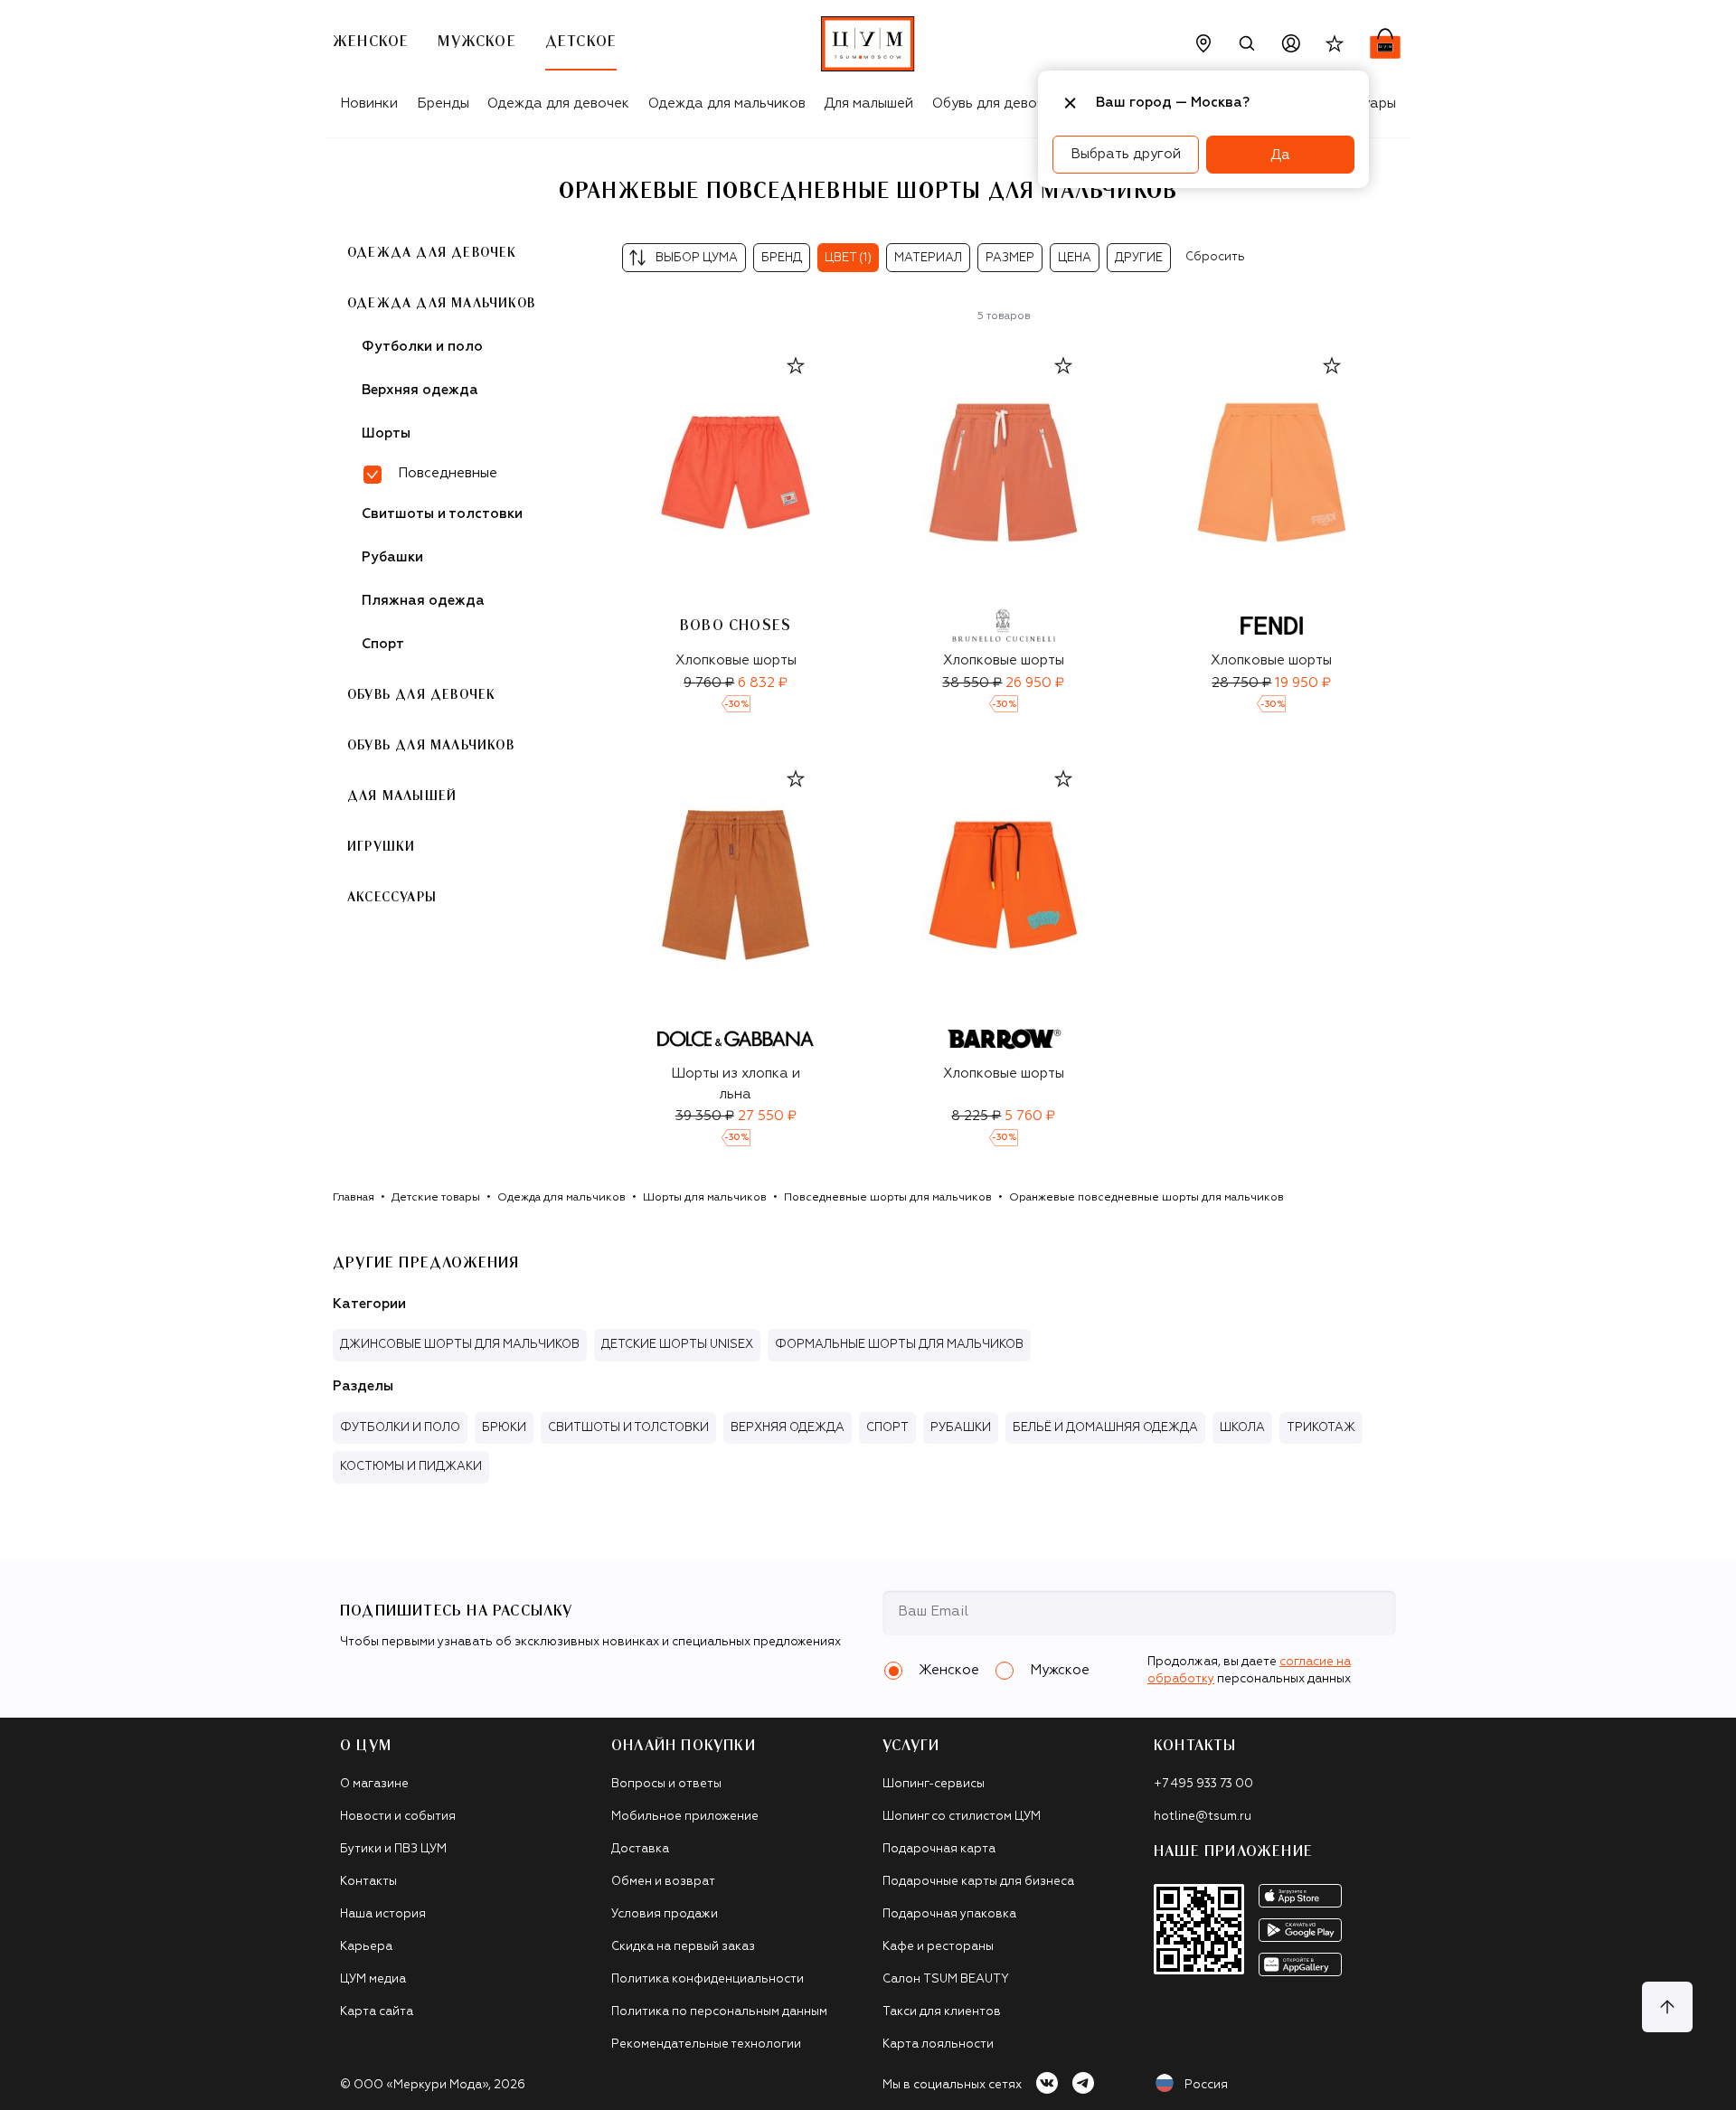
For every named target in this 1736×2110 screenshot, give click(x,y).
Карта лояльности (938, 2044)
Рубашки (392, 557)
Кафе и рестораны (938, 1947)
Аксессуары (392, 898)
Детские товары (436, 1198)
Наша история (383, 1914)
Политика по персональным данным (719, 2012)
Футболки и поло (422, 347)
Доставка (640, 1849)
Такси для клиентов (942, 2012)
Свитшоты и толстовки (442, 514)
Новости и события (398, 1817)
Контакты (368, 1882)
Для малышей (868, 104)
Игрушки (381, 847)
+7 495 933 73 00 (1203, 1784)
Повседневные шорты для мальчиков (888, 1198)
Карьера (366, 1947)
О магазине (374, 1784)
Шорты (386, 433)
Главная (354, 1198)
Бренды (443, 104)
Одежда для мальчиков (727, 104)
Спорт (383, 644)
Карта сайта (377, 2012)
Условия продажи (665, 1914)
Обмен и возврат (663, 1882)
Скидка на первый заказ (683, 1947)
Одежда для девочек (558, 104)
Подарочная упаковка (949, 1914)
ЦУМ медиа (373, 1979)
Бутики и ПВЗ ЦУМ (393, 1849)
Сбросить (1215, 257)
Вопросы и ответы (666, 1784)
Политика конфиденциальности (708, 1979)
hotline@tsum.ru (1203, 1817)
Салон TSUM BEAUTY (946, 1979)
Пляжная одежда (423, 601)
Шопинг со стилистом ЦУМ (962, 1817)
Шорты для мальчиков (705, 1198)
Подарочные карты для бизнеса (978, 1882)
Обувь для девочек (996, 104)
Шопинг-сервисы (934, 1784)
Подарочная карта (939, 1849)
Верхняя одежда (420, 390)
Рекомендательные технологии (706, 2044)
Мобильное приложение (685, 1817)
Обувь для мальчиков (431, 746)
